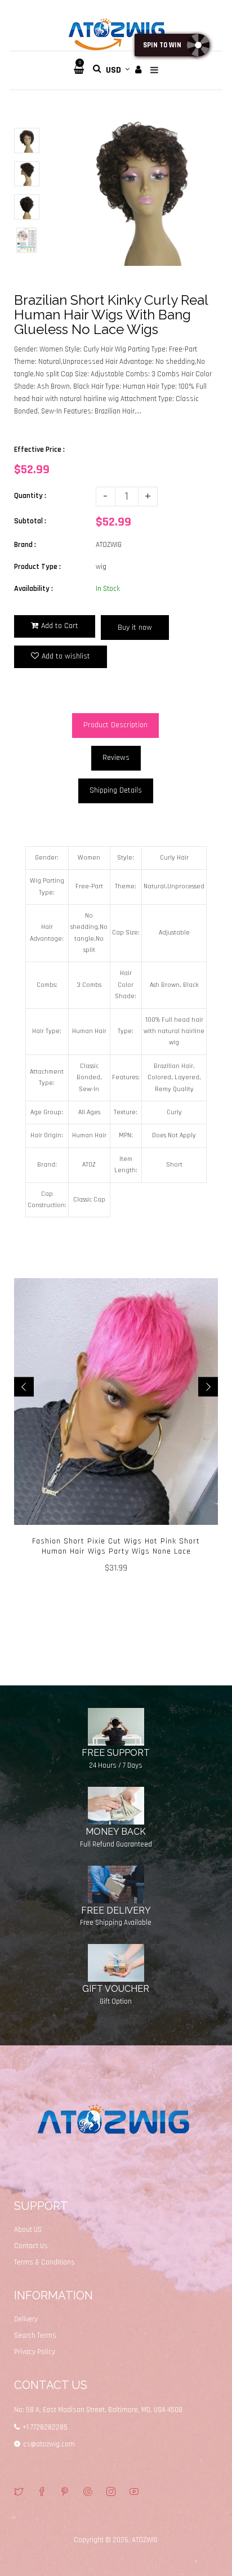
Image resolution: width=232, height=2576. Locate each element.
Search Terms (35, 2335)
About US (28, 2230)
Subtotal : (30, 521)
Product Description (115, 725)
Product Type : (37, 567)
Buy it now (135, 628)
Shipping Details (116, 790)
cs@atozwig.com (49, 2444)
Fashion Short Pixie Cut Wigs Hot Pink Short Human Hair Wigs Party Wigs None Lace (116, 1546)
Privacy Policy (35, 2352)
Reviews (116, 758)
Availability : (34, 589)
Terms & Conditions (44, 2262)
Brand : (25, 545)
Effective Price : (39, 450)
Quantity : (30, 496)
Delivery (26, 2319)
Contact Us (31, 2246)
